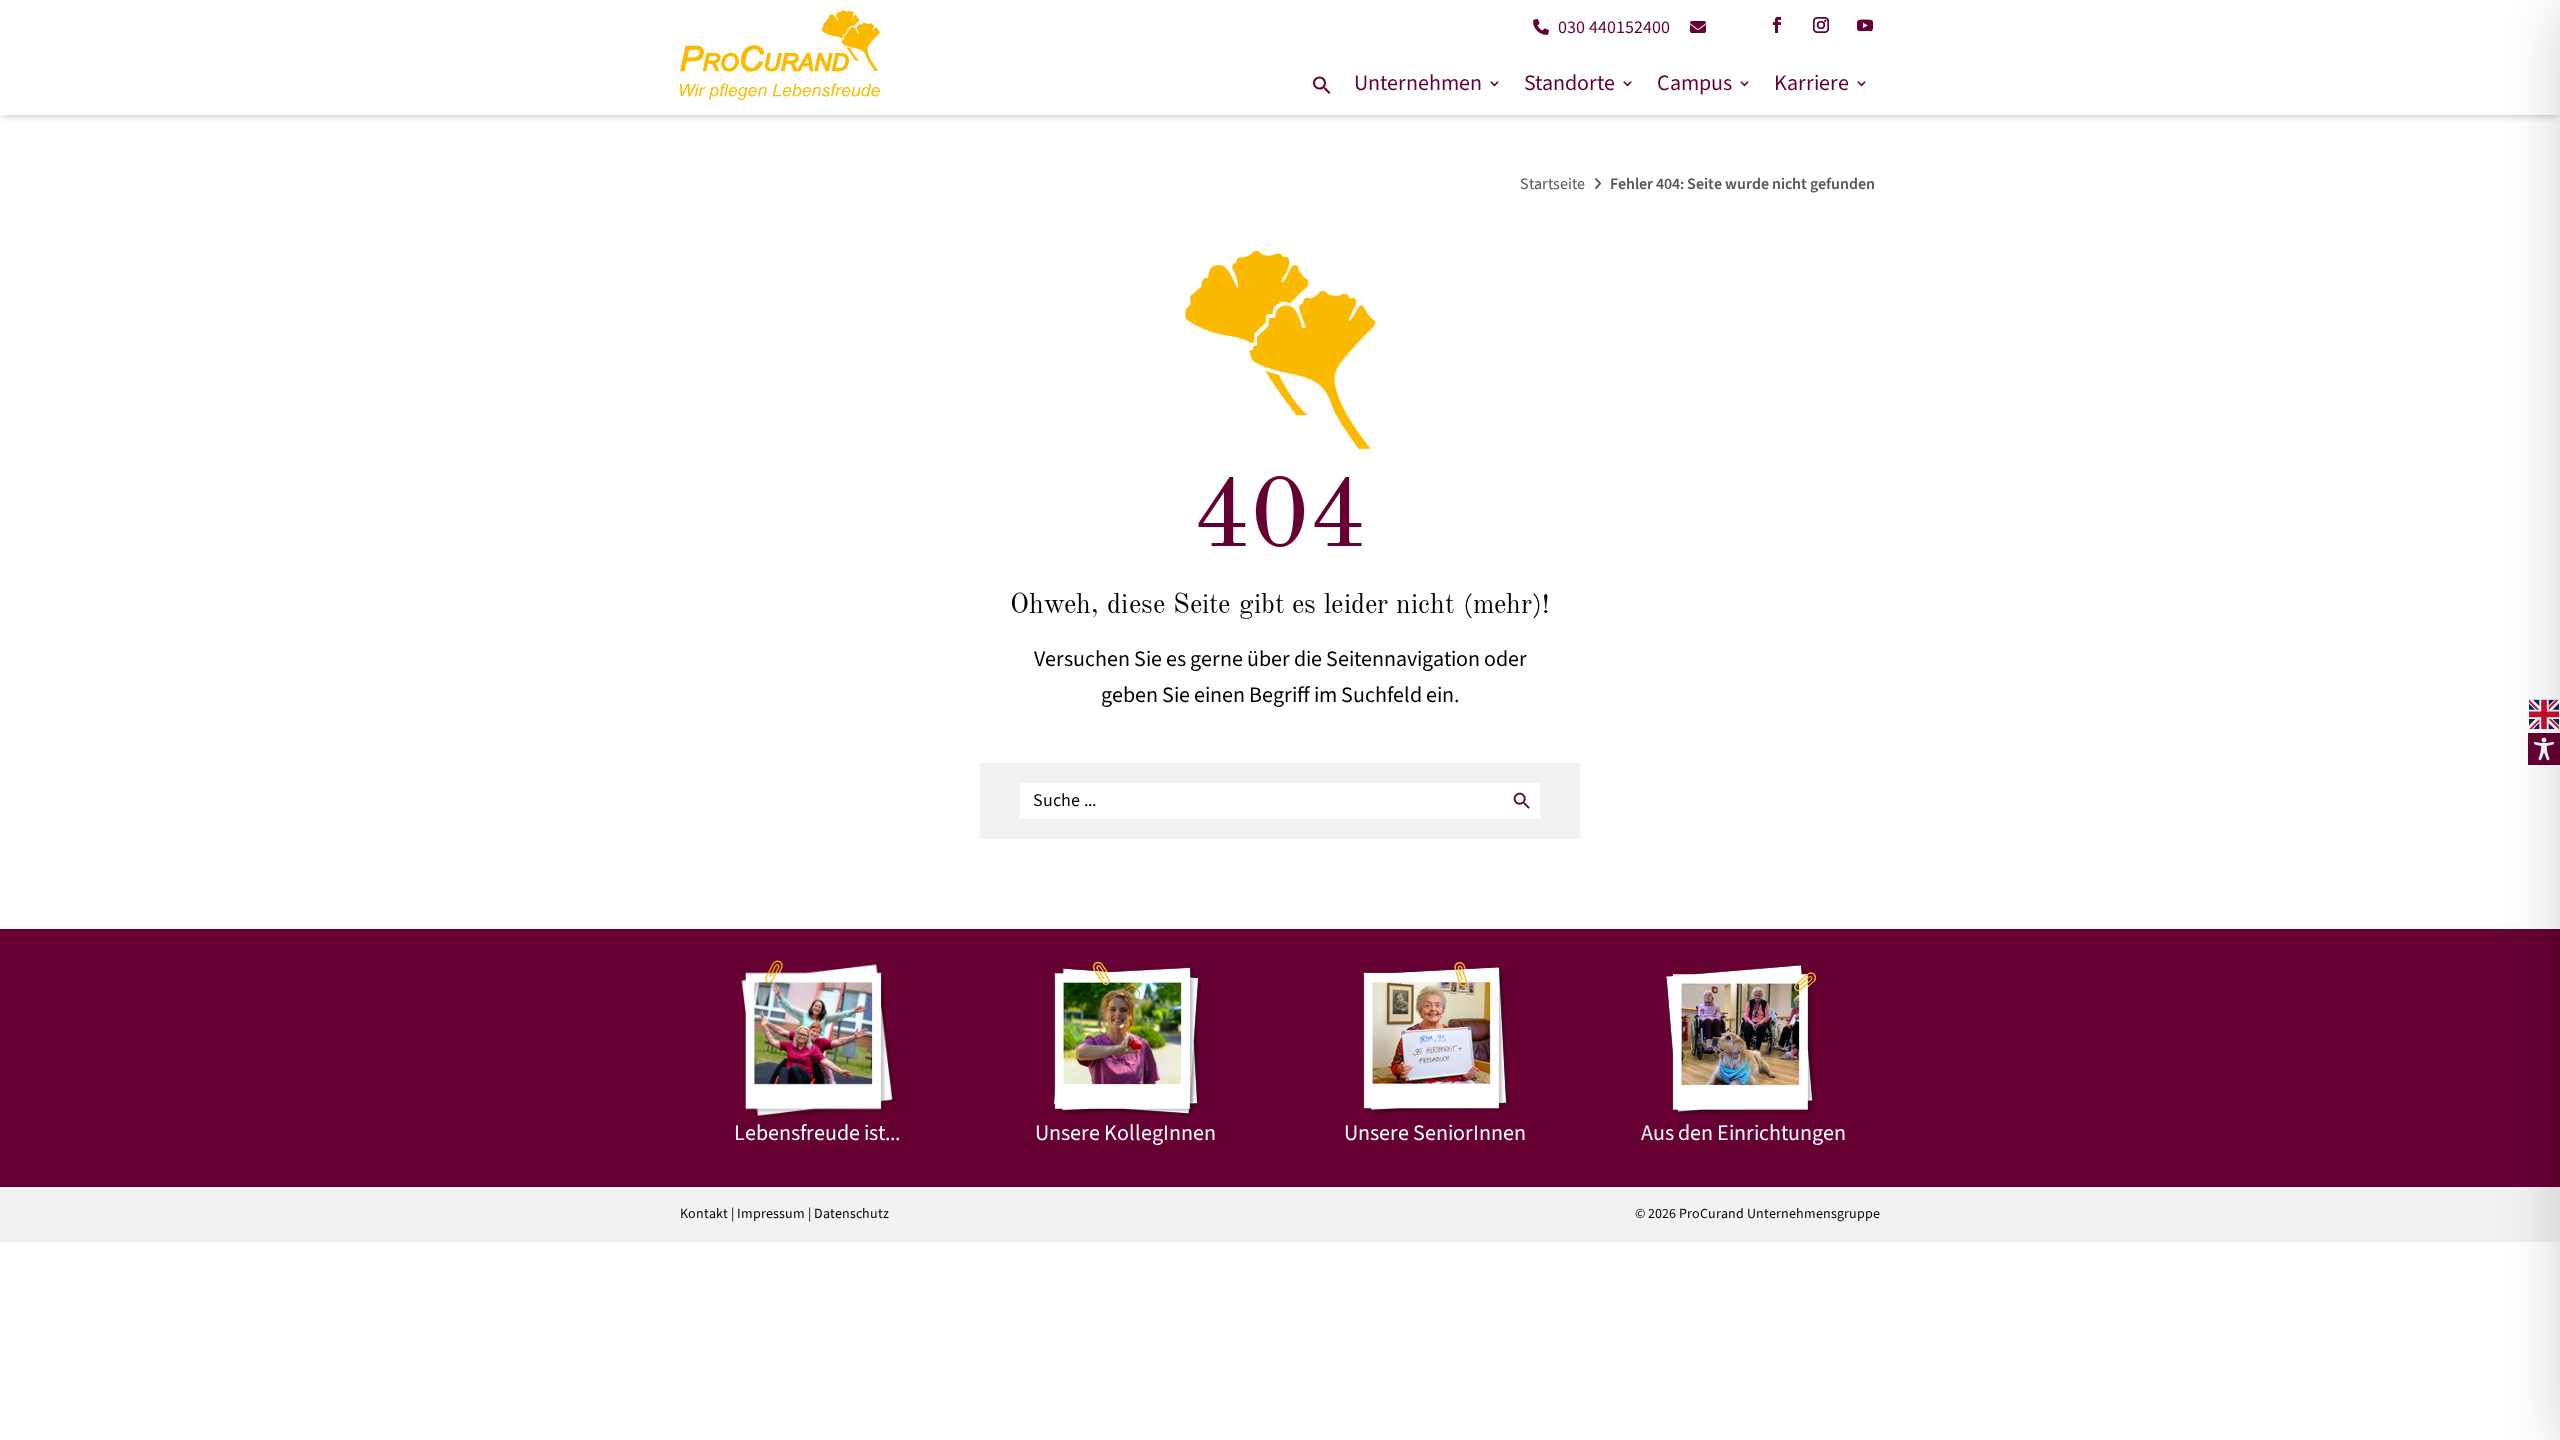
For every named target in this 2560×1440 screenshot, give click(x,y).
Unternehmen (1418, 83)
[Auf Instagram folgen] (1821, 25)
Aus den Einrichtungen (1743, 1133)
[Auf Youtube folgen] (1865, 25)
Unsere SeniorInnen (1435, 1133)
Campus (1694, 83)
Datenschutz (851, 1214)
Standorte (1569, 83)
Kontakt (704, 1214)
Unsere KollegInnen (1125, 1133)
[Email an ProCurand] (1690, 27)
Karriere (1811, 83)
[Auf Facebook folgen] (1777, 25)
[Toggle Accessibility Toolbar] (2544, 749)
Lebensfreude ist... (817, 1133)
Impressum (771, 1214)
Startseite (1552, 184)
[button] (1322, 86)
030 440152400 (1612, 27)
